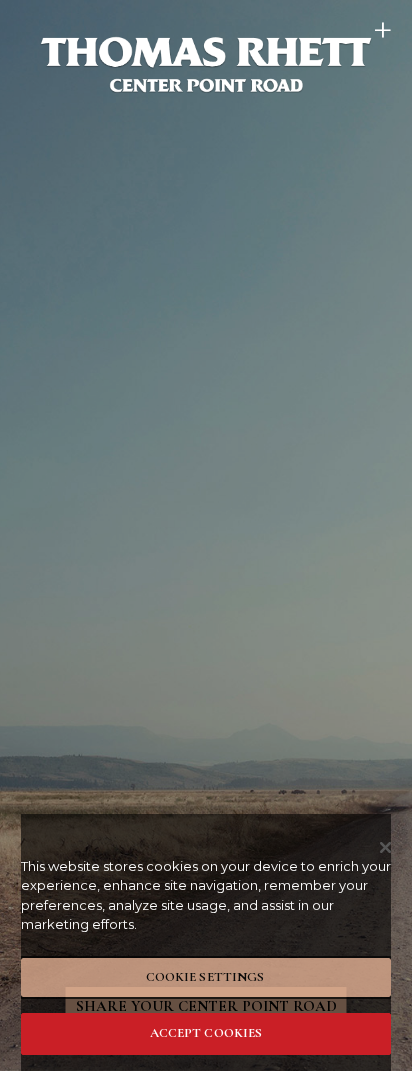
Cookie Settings (205, 977)
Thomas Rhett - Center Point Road (206, 64)
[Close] (386, 848)
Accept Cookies (206, 1033)
